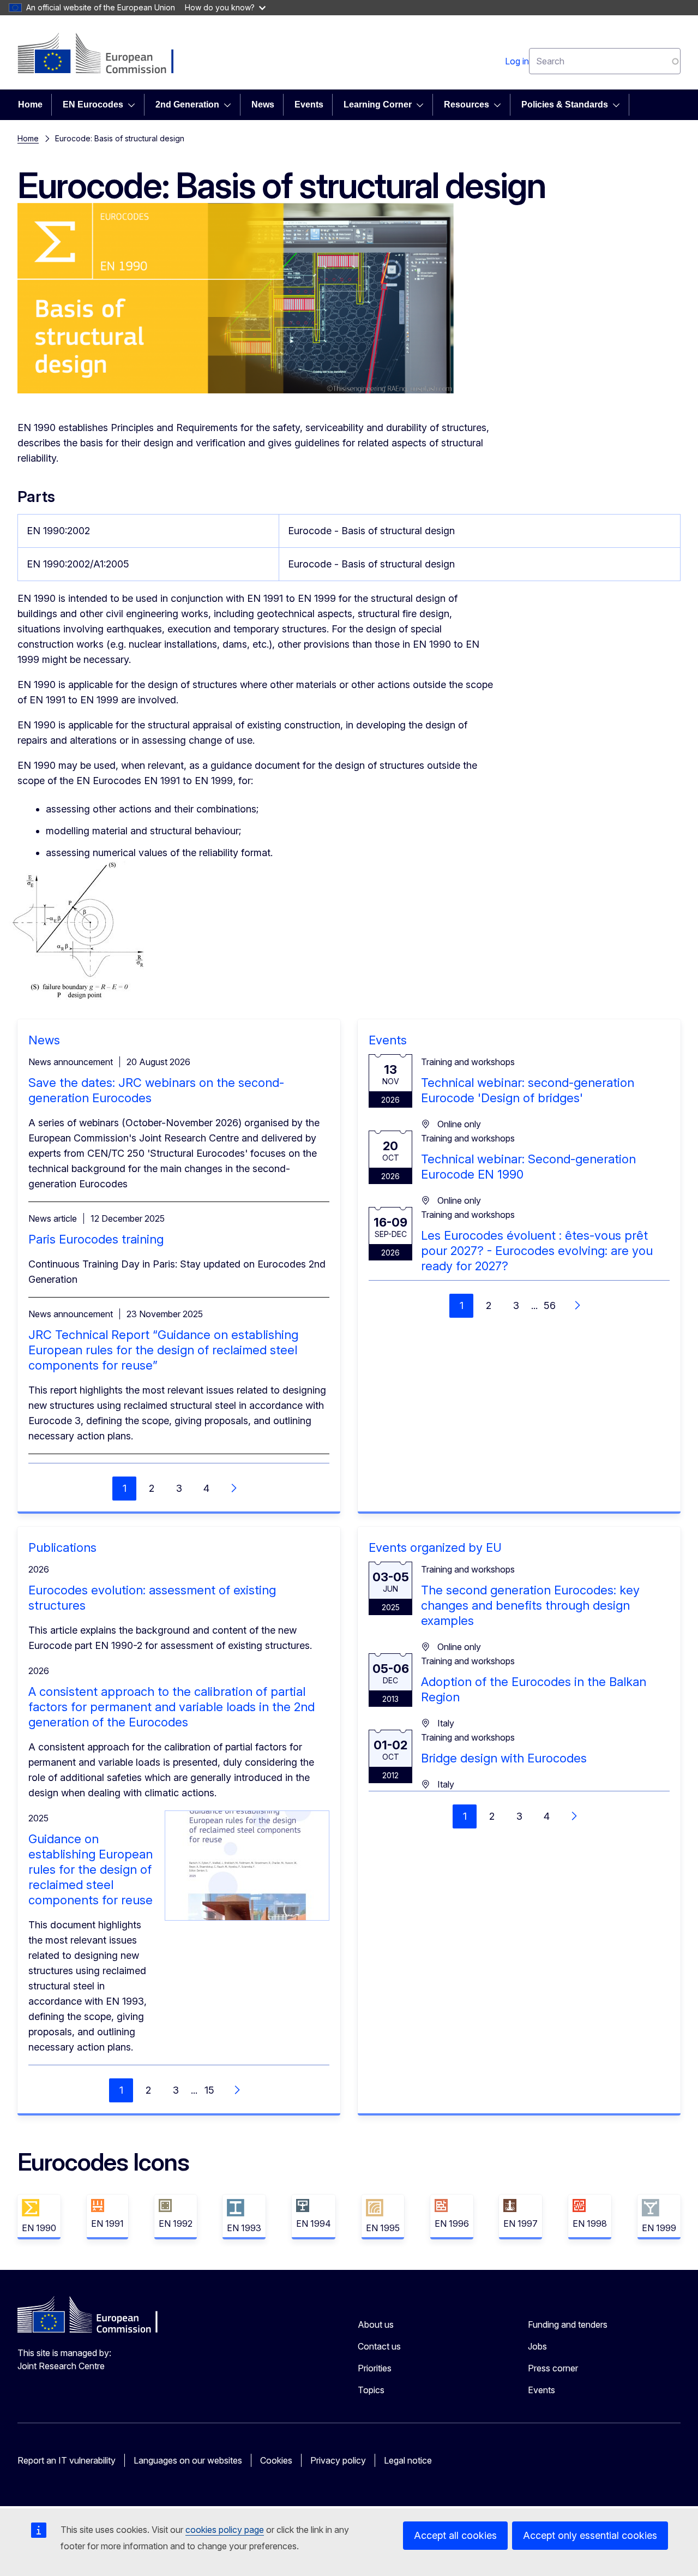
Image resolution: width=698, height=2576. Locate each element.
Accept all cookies (455, 2535)
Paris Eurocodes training (96, 1239)
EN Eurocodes (93, 104)
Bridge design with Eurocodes (504, 1758)
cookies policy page (225, 2530)
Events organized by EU (435, 1547)
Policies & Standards (565, 104)
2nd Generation (187, 104)
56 (550, 1305)
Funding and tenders (568, 2324)
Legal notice (408, 2460)
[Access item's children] (135, 105)
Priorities (375, 2368)
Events (309, 104)
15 (209, 2090)
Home (30, 104)
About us (376, 2324)
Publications (62, 1547)
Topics (371, 2390)
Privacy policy (338, 2460)
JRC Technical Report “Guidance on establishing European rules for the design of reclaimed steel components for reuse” (163, 1350)
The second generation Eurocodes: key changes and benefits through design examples (530, 1605)
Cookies (276, 2460)
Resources (467, 104)
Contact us (379, 2346)
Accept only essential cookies (590, 2535)
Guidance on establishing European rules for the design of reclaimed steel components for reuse (91, 1869)
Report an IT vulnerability (67, 2460)
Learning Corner (378, 104)
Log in (517, 61)
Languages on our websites (188, 2460)
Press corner (553, 2368)
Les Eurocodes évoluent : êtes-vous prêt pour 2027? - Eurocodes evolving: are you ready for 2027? (537, 1251)
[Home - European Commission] (106, 55)
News (263, 104)
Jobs (537, 2346)
